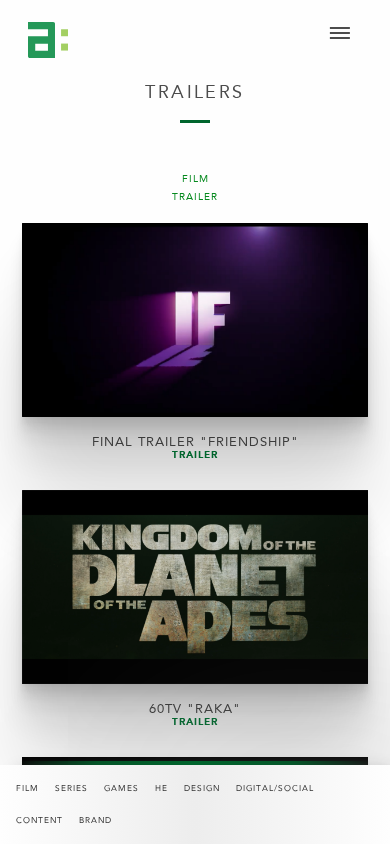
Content (39, 820)
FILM (195, 179)
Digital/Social (275, 788)
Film (27, 788)
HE (161, 788)
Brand (95, 820)
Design (202, 788)
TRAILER (195, 197)
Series (71, 788)
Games (121, 788)
